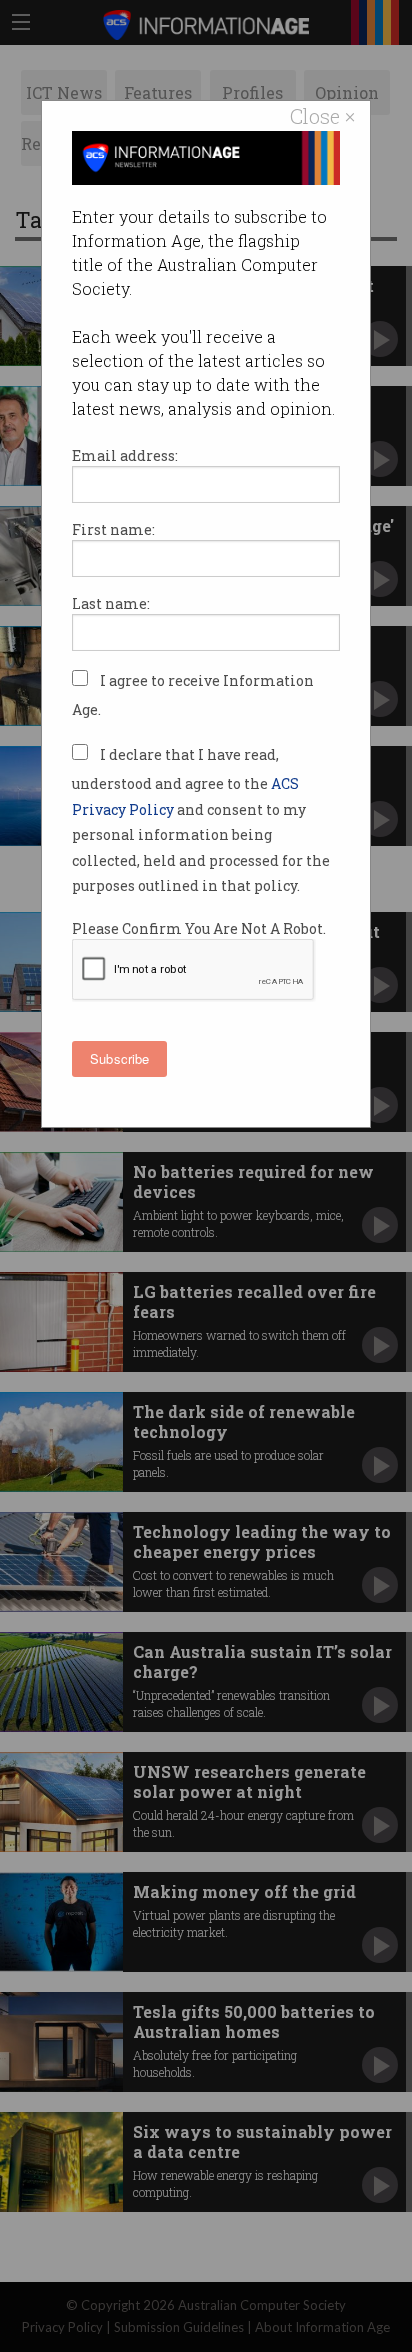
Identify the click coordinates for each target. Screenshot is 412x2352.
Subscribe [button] (119, 1058)
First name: (113, 529)
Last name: (111, 603)
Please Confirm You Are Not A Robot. (199, 928)
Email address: (125, 455)
